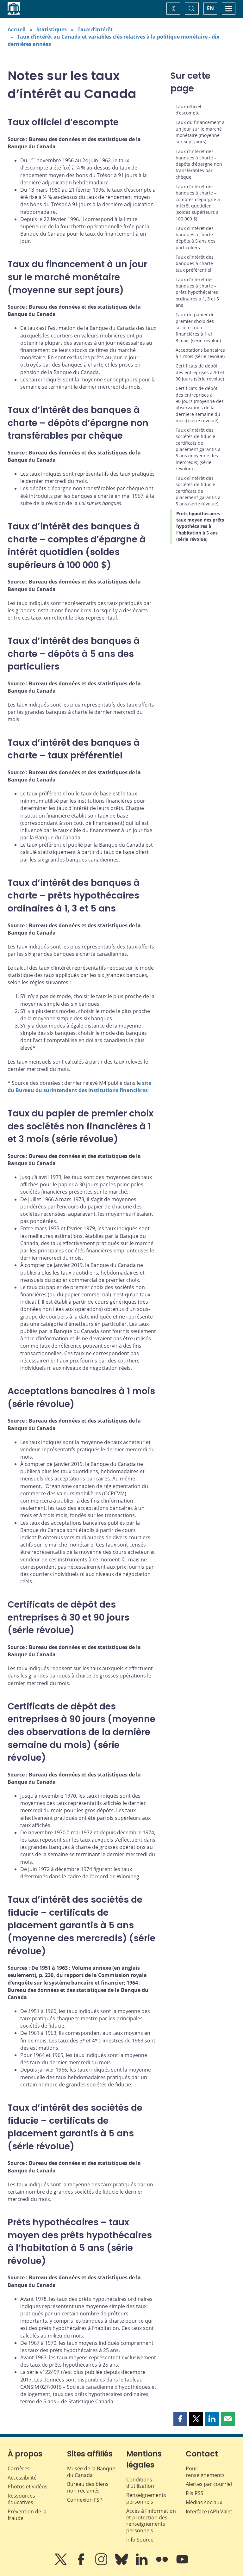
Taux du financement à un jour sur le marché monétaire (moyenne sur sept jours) (200, 132)
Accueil (17, 29)
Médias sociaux (204, 2502)
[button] (180, 2419)
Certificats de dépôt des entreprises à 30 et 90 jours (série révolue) (200, 372)
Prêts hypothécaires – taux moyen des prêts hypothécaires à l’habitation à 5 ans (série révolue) (200, 526)
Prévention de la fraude (27, 2515)
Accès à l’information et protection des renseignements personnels (151, 2521)
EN (210, 8)
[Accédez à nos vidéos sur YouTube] (182, 2564)
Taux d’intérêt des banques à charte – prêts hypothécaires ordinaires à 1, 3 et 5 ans (197, 292)
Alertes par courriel (209, 2484)
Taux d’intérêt (95, 29)
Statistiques (52, 29)
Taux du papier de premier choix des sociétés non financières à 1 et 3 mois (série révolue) (198, 327)
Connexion (85, 2500)
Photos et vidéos (28, 2486)
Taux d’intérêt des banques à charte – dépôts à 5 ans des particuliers (196, 238)
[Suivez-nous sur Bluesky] (122, 2564)
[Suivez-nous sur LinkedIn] (142, 2564)
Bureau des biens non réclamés (88, 2487)
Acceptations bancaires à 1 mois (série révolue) (200, 353)
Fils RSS (195, 2493)
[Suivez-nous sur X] (61, 2564)
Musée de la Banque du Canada (91, 2472)
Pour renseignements (205, 2472)
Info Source (140, 2540)
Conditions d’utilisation (140, 2483)
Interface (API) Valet (209, 2511)
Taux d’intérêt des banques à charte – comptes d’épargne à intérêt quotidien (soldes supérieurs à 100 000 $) (198, 202)
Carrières (19, 2468)
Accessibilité (22, 2478)
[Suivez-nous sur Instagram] (102, 2564)
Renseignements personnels (146, 2498)
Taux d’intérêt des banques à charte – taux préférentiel (196, 263)
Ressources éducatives (21, 2499)
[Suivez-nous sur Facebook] (82, 2564)
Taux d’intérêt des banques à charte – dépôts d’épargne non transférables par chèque (199, 164)
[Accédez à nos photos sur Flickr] (163, 2564)
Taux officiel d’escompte (188, 110)
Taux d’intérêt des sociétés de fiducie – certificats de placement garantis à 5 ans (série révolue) (198, 491)
